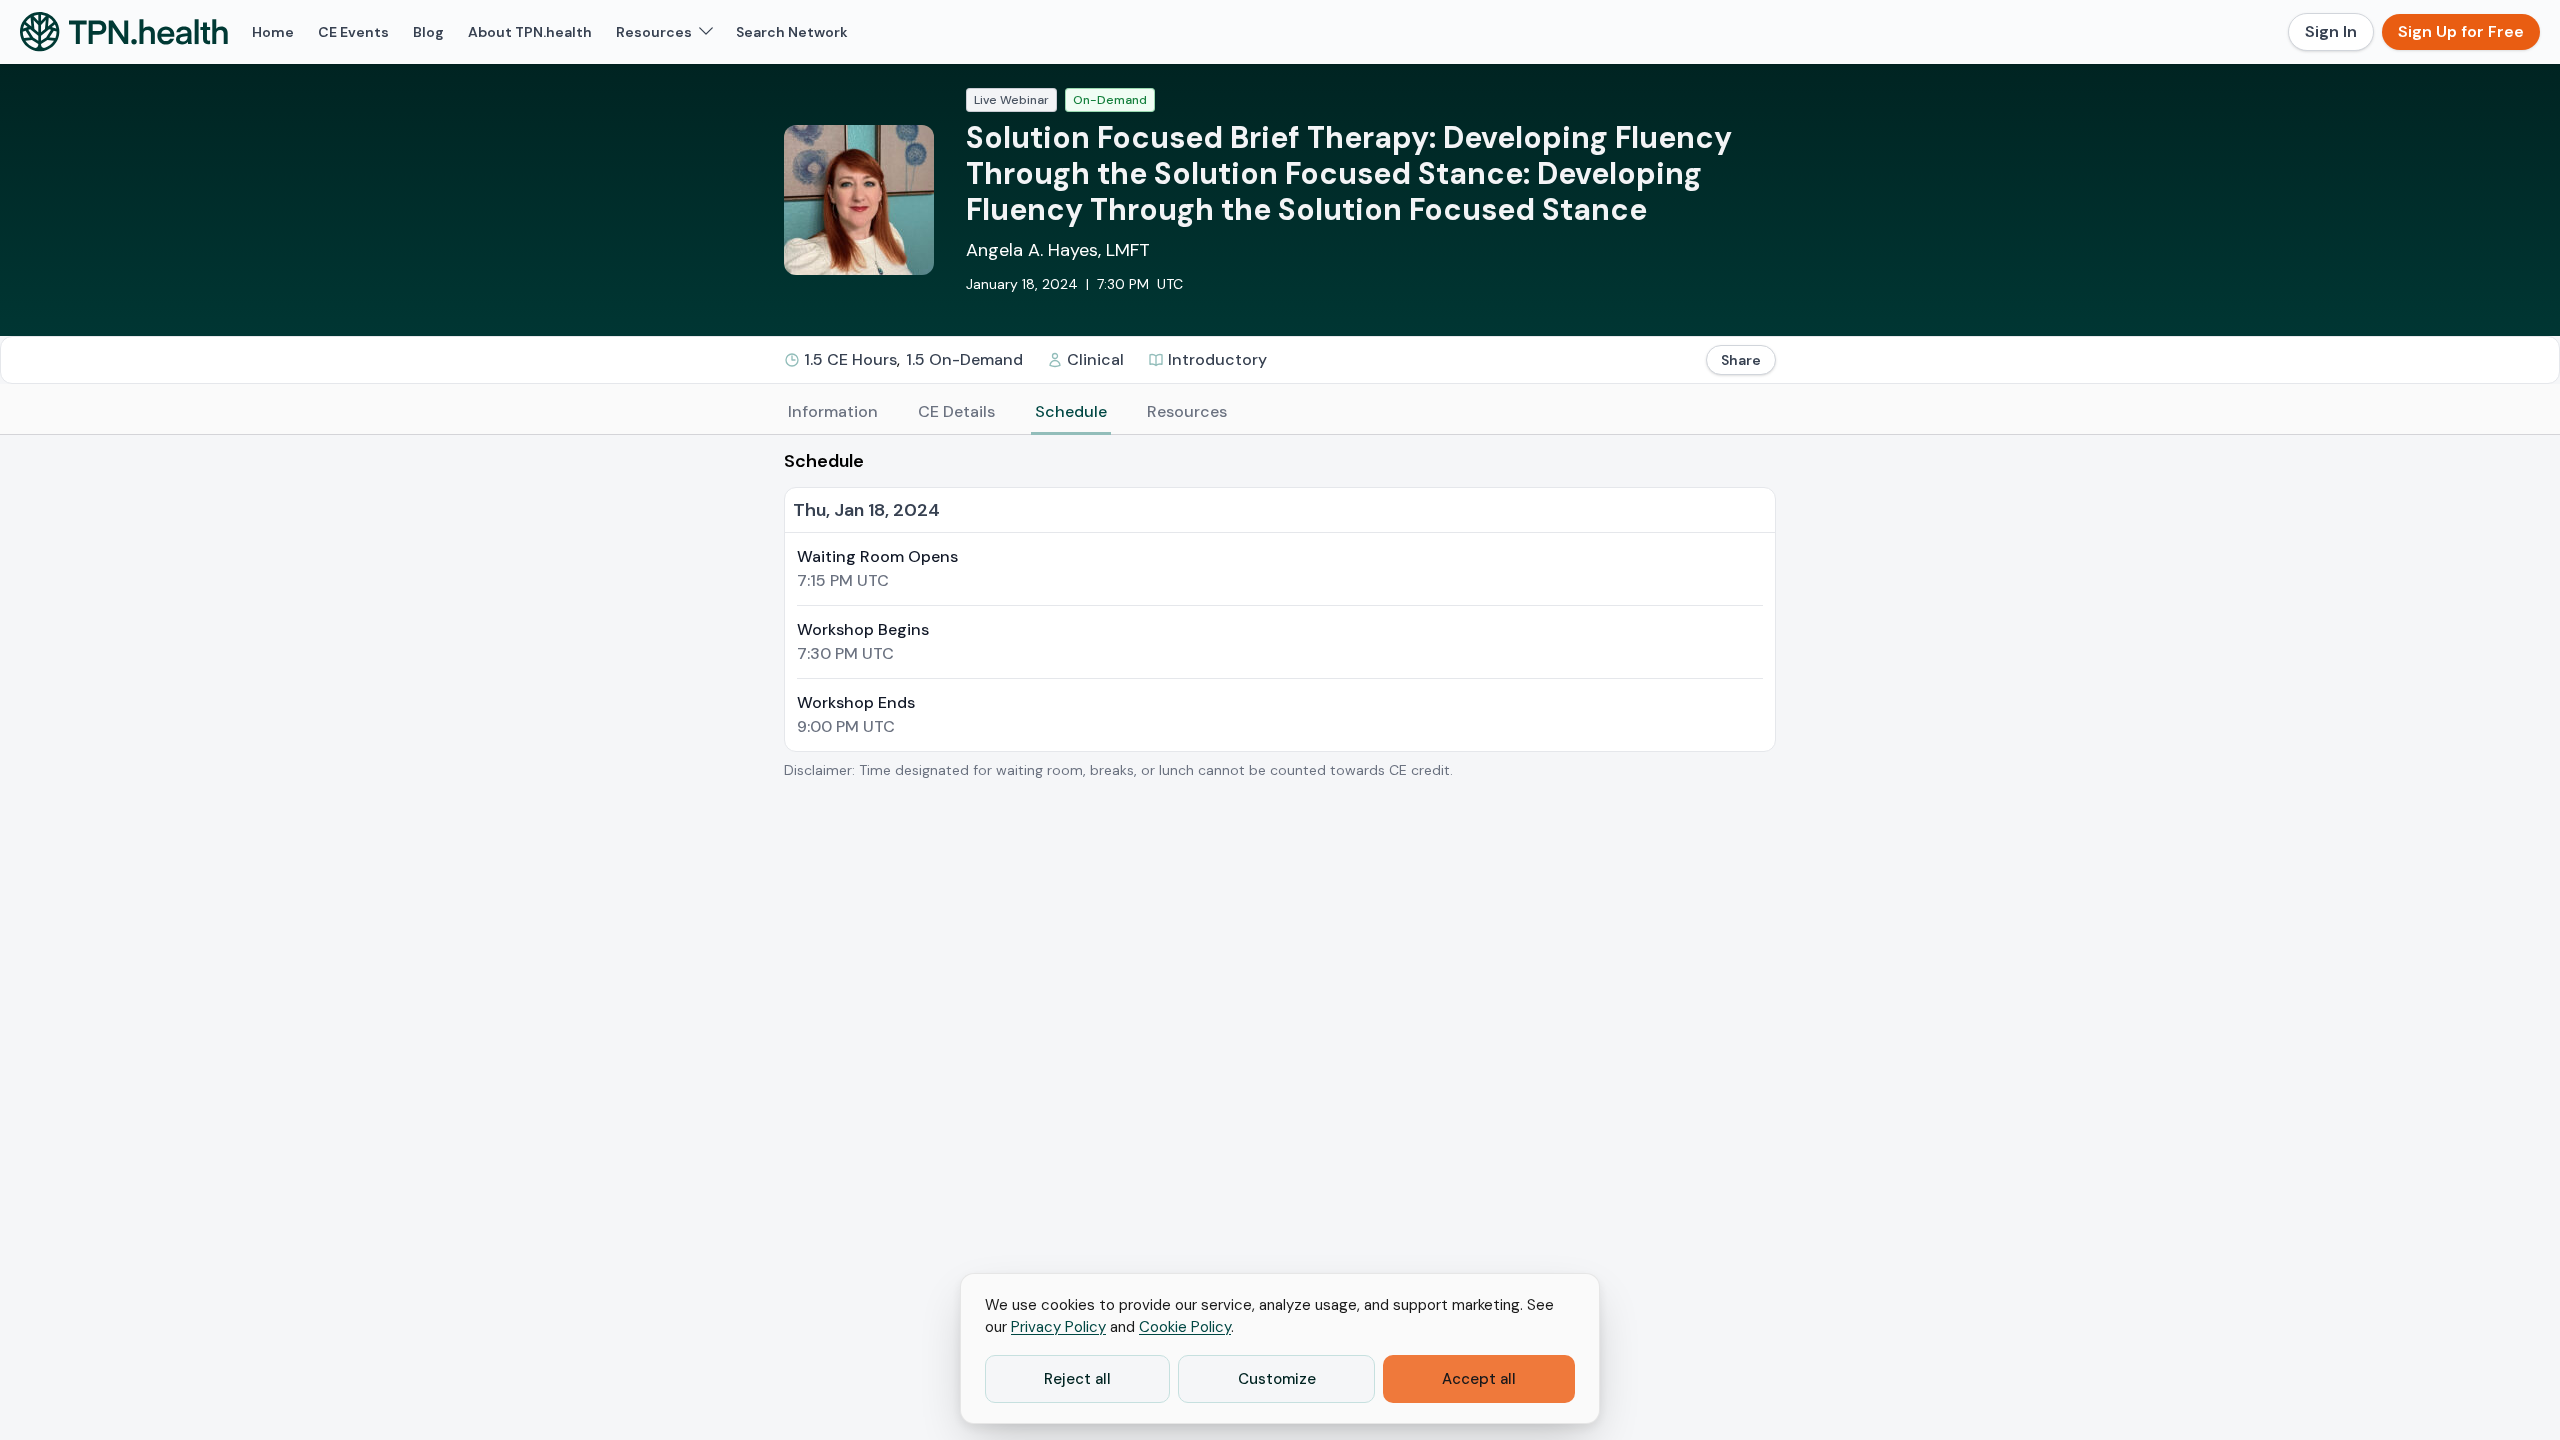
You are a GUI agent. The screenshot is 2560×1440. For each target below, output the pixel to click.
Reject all (1077, 1379)
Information (833, 411)
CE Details (956, 411)
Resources (1187, 411)
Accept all (1479, 1379)
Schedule (1071, 411)
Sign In (2331, 31)
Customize (1277, 1379)
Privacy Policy (1058, 1327)
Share (1741, 360)
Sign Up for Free (2461, 31)
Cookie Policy (1185, 1327)
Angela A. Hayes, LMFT (1058, 250)
